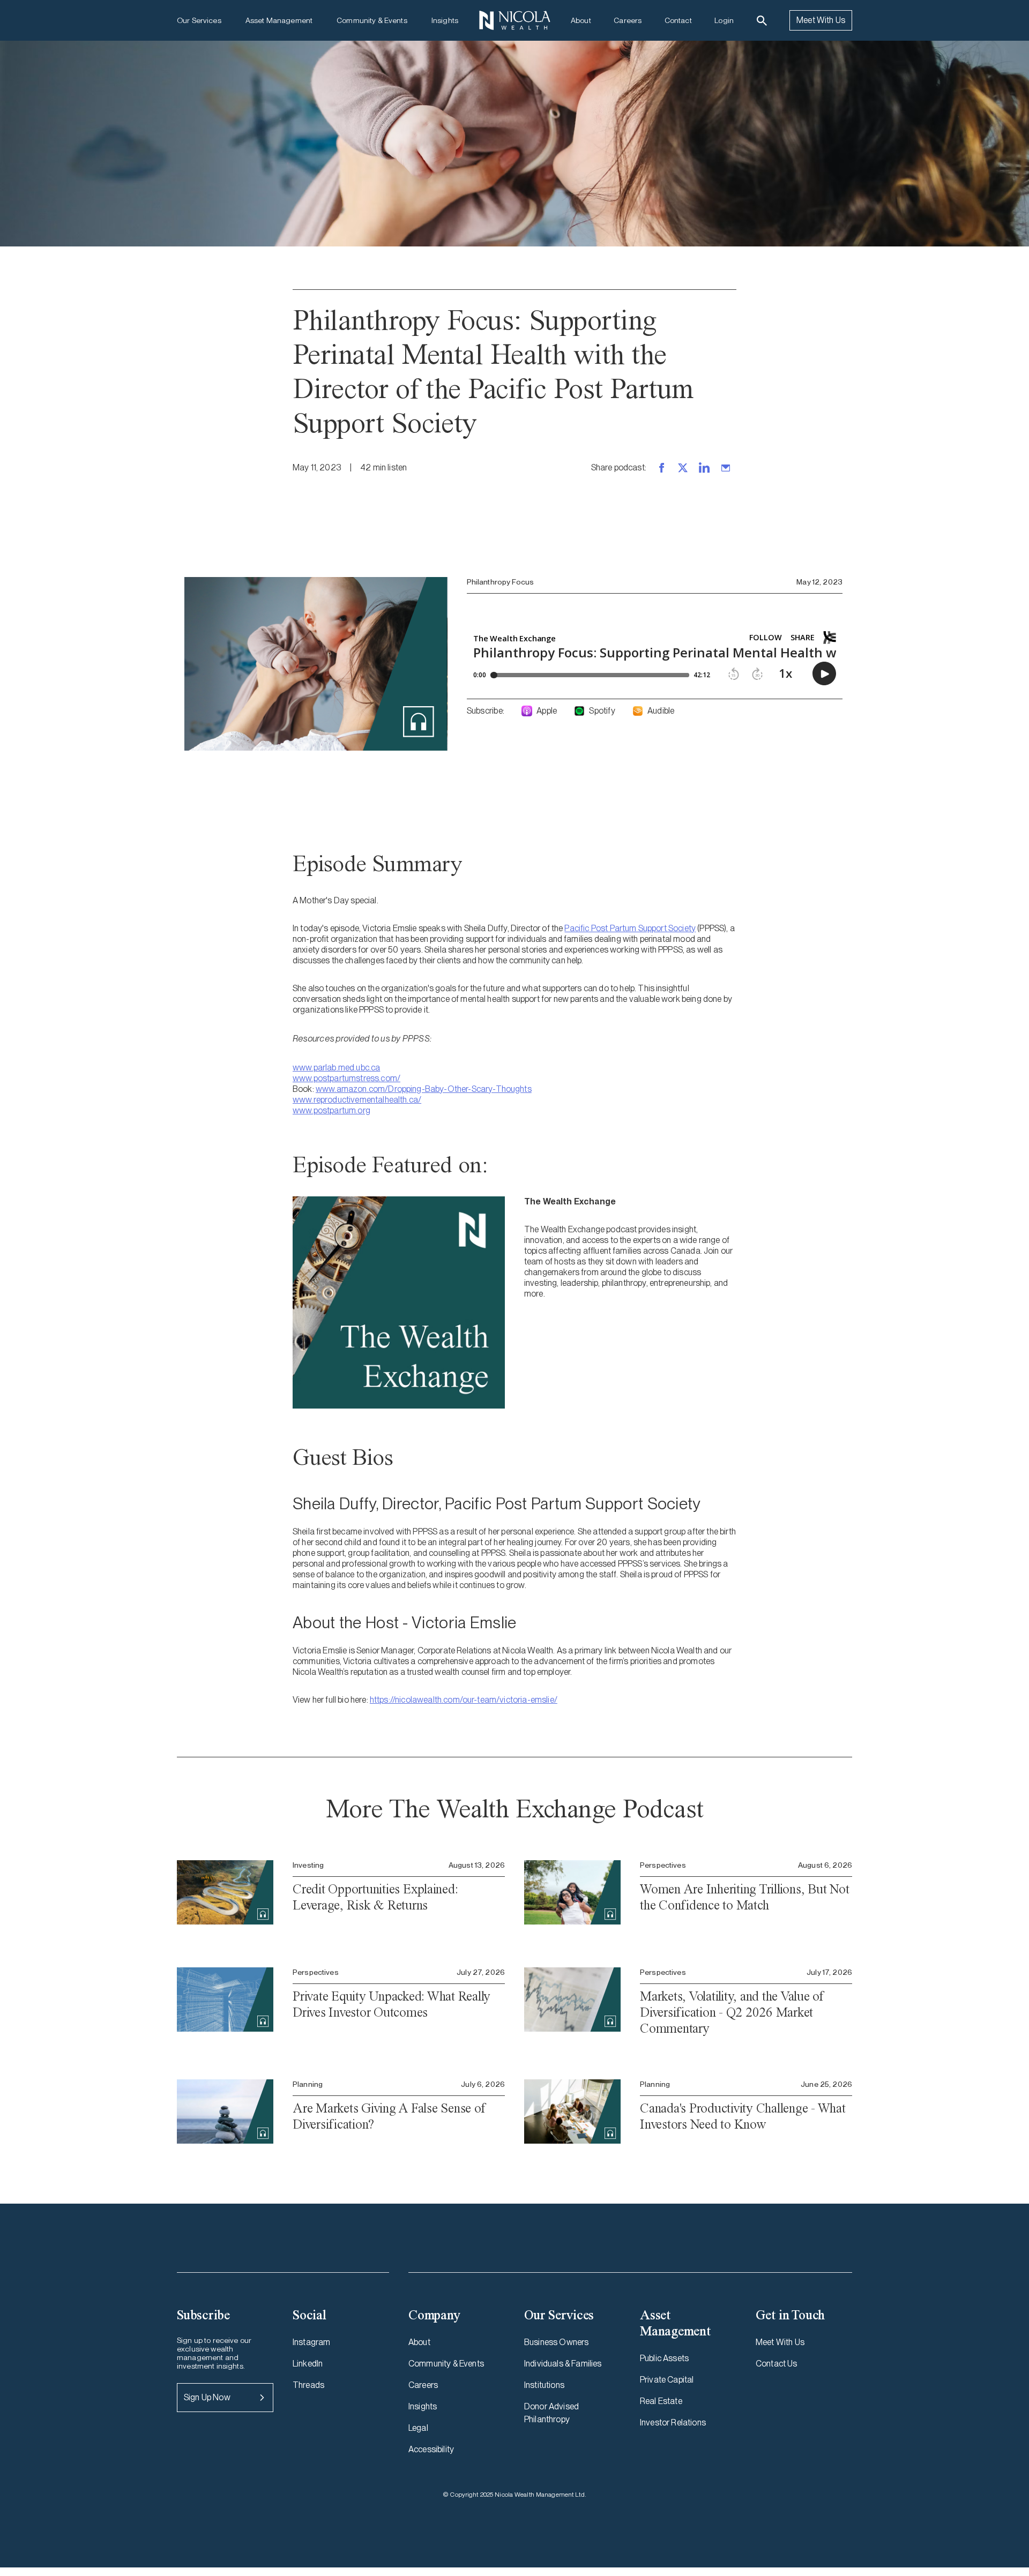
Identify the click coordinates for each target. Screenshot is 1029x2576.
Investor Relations (673, 2423)
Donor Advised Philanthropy (551, 2413)
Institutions (544, 2385)
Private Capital (667, 2380)
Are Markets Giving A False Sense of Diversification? (389, 2116)
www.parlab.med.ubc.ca (336, 1068)
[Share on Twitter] (683, 468)
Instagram (311, 2342)
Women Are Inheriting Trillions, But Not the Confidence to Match (744, 1897)
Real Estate (661, 2401)
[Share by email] (726, 468)
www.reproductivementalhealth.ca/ (357, 1100)
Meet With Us (821, 20)
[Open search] (762, 21)
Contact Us (777, 2364)
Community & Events (372, 20)
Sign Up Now (207, 2397)
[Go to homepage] (514, 20)
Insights (445, 20)
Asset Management (279, 20)
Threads (308, 2385)
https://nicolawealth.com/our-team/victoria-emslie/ (464, 1700)
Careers (628, 20)
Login (724, 20)
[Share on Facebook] (661, 468)
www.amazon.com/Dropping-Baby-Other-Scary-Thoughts (424, 1089)
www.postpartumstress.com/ (346, 1078)
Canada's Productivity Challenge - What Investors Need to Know (743, 2116)
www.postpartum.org (331, 1110)
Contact (678, 20)
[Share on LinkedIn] (704, 468)
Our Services (199, 20)
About (581, 20)
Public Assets (664, 2358)
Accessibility (431, 2449)
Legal (418, 2428)
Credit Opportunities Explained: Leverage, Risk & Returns (375, 1897)
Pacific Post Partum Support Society (630, 928)
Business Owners (556, 2342)
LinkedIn (308, 2364)
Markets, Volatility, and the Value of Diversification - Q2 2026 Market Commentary (732, 2012)
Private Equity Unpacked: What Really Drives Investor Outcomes (392, 2004)
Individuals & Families (563, 2364)
